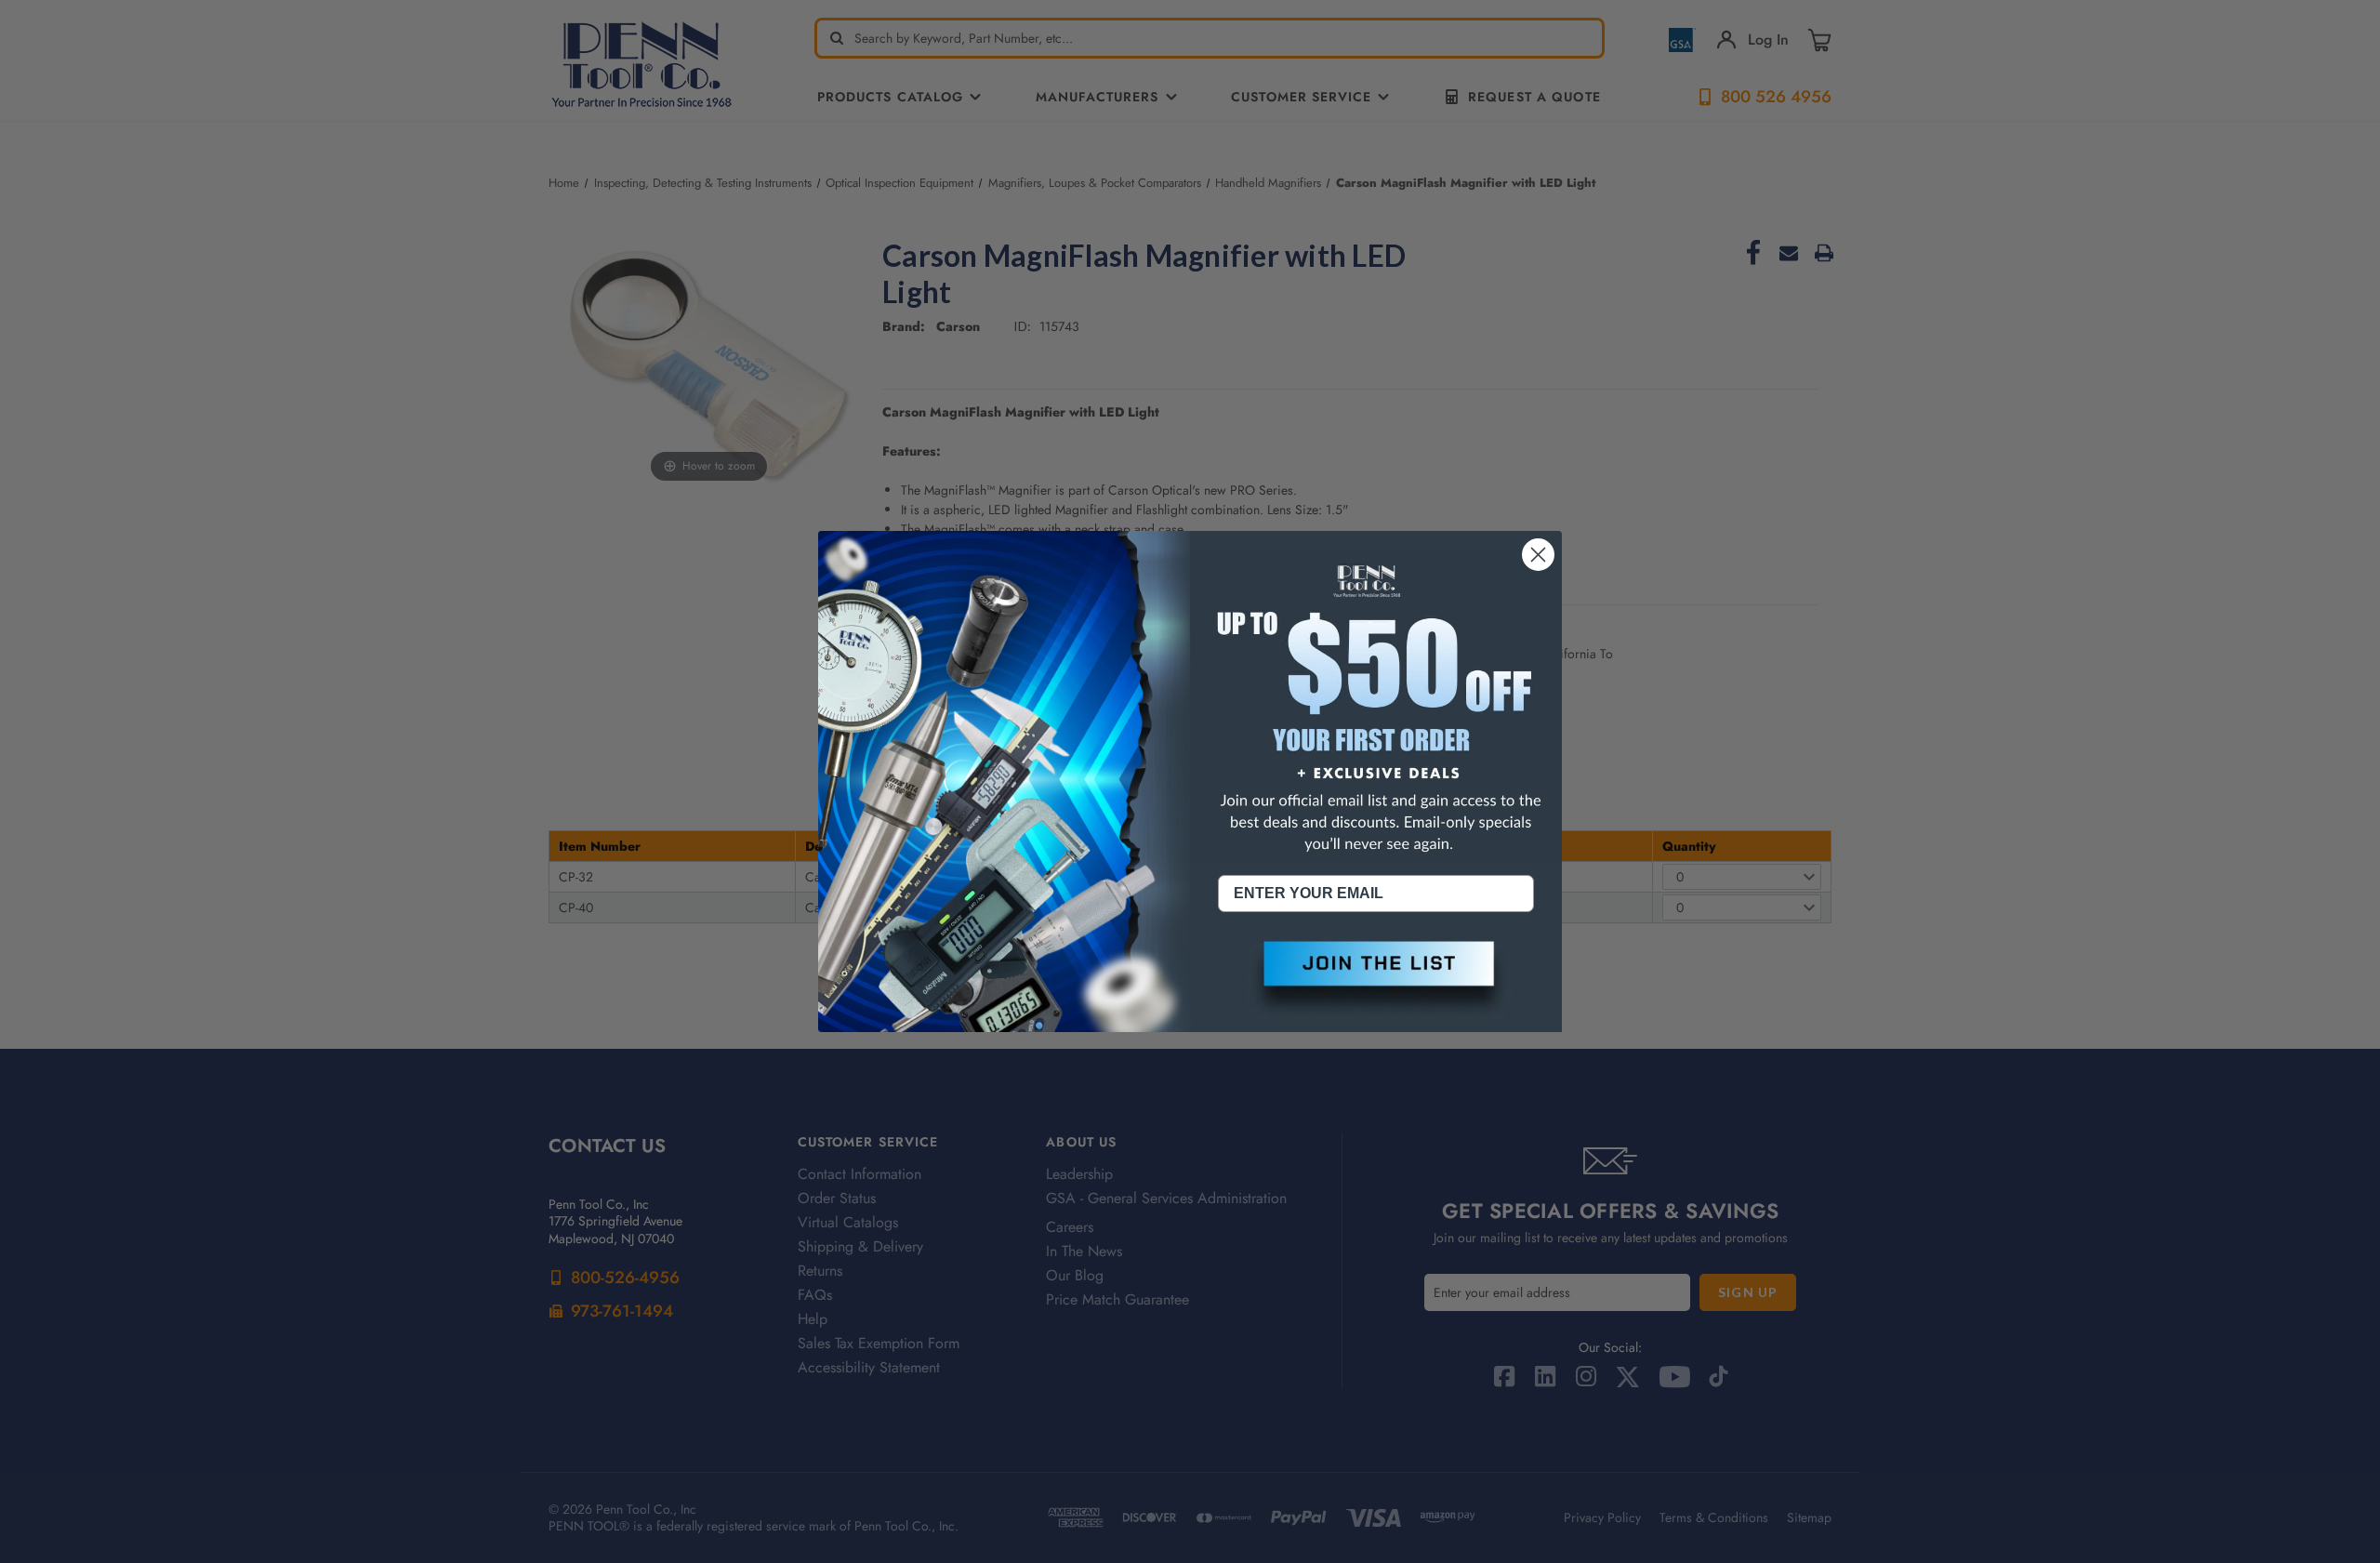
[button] (1376, 979)
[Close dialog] (1538, 555)
